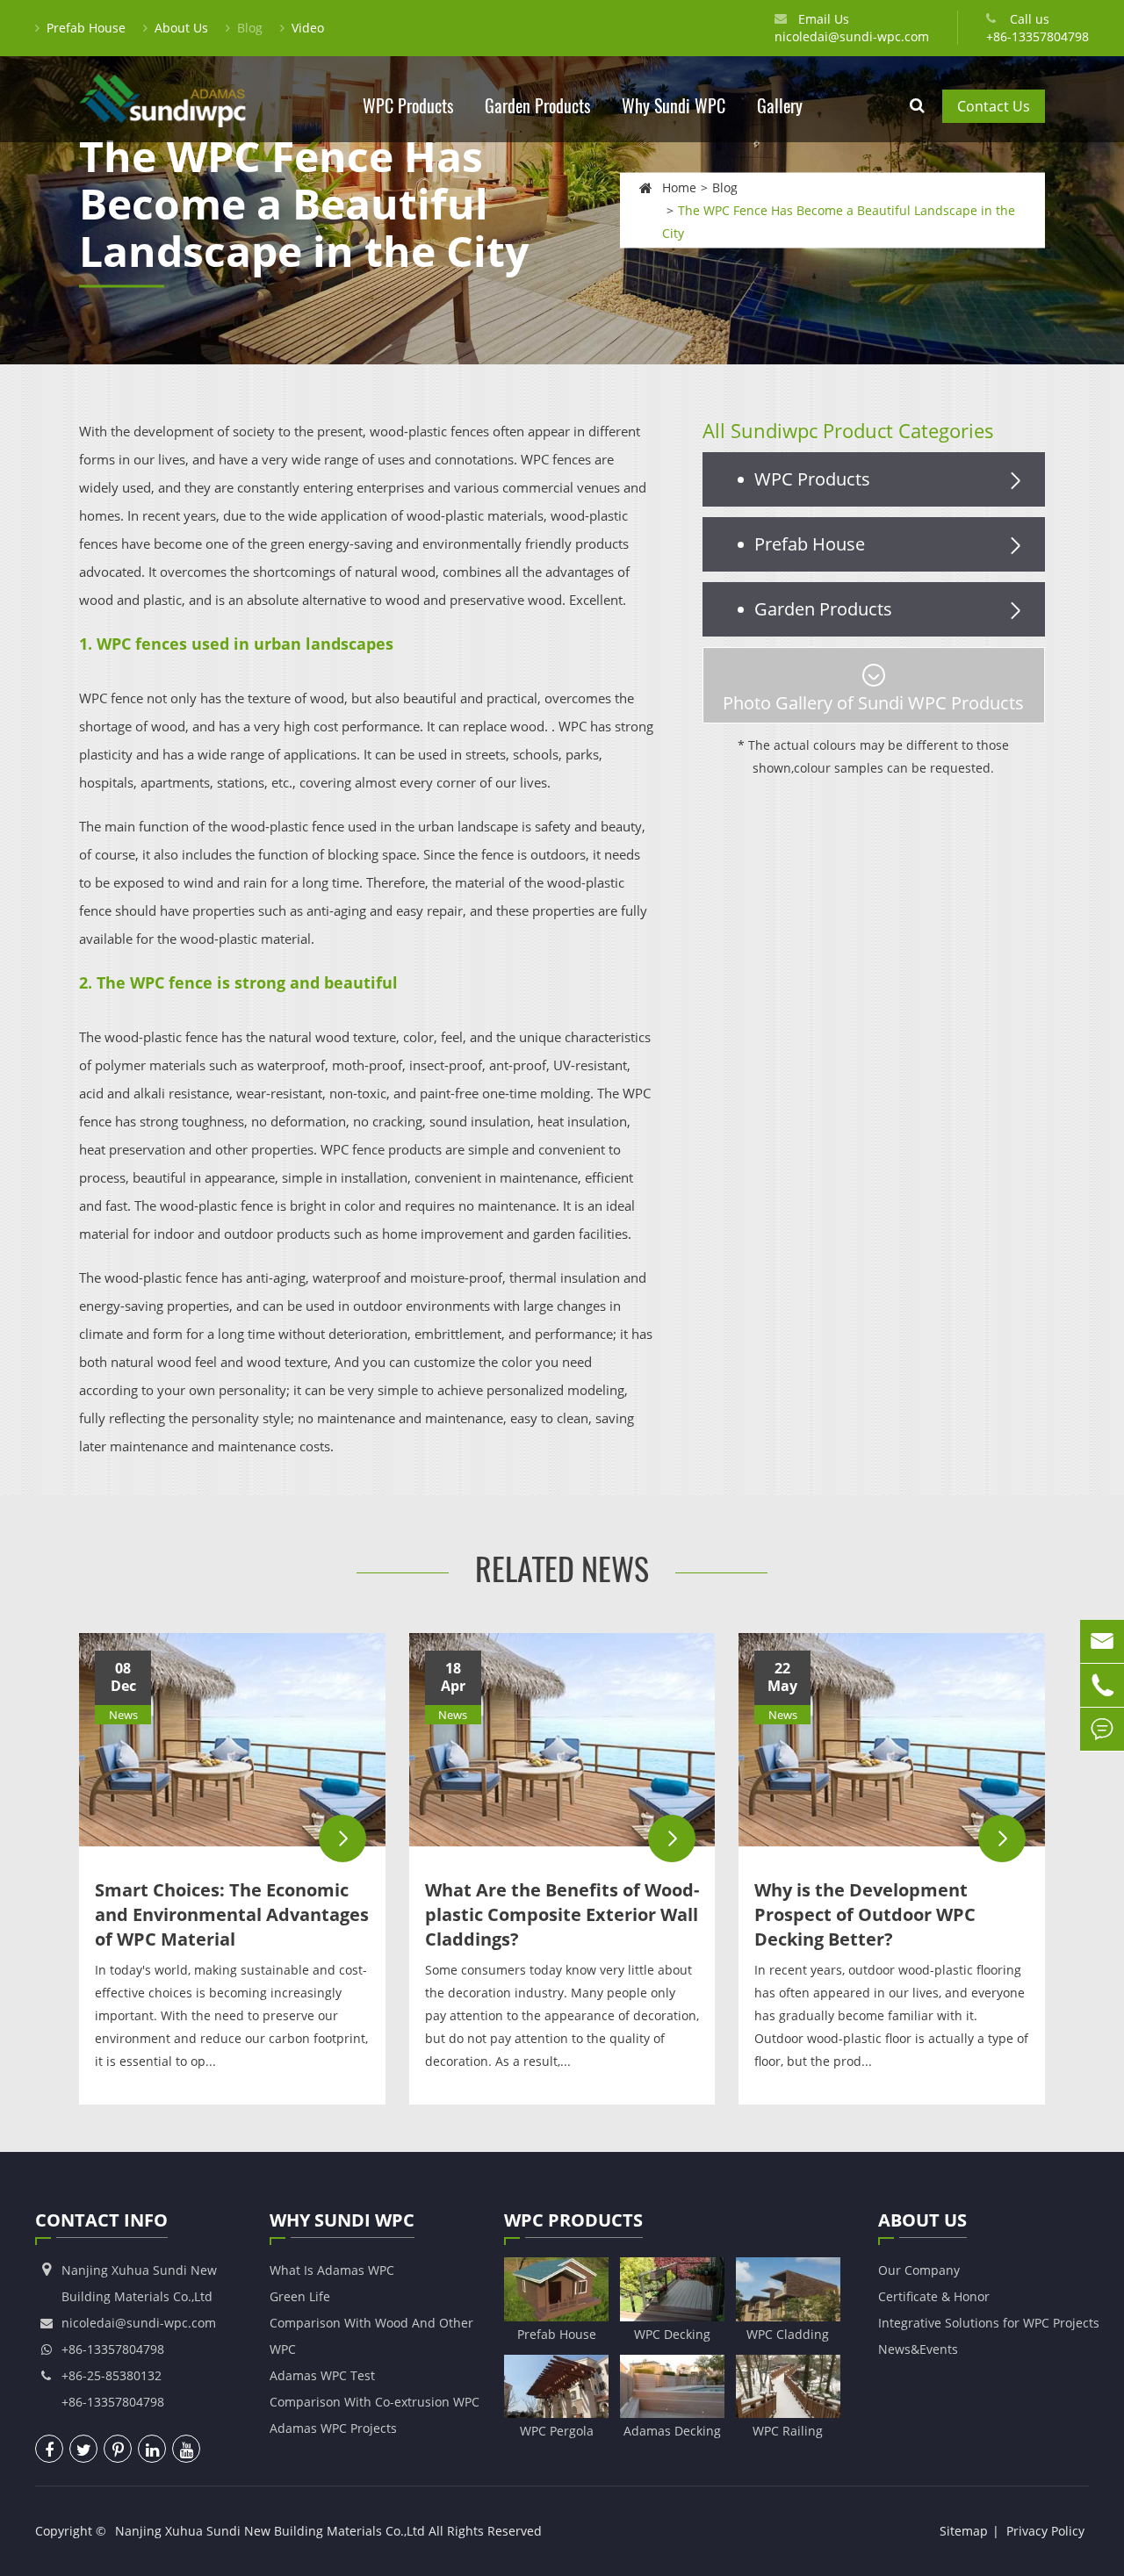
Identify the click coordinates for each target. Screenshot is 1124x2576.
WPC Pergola (557, 2431)
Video (308, 28)
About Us (181, 28)
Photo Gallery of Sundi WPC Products (873, 703)
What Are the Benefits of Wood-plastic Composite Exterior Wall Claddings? (562, 1914)
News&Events (918, 2349)
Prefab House (86, 28)
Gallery (780, 106)
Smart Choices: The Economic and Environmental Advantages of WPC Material (232, 1914)
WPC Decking (672, 2334)
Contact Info (101, 2220)
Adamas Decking (672, 2431)
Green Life (300, 2296)
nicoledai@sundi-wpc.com (852, 36)
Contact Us (994, 106)
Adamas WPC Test (322, 2375)
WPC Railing (788, 2431)
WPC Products (408, 106)
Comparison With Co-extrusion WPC (375, 2402)
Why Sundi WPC (674, 106)
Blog (250, 28)
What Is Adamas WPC (332, 2270)
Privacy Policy (1045, 2531)
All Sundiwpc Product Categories (848, 430)
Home (679, 187)
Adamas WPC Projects (333, 2428)
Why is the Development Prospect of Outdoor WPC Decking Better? (865, 1914)
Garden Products (537, 106)
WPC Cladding (788, 2334)
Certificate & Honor (934, 2296)
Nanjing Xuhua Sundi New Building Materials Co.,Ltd (270, 2531)
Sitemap (964, 2531)
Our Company (919, 2270)
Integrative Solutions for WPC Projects (989, 2323)
